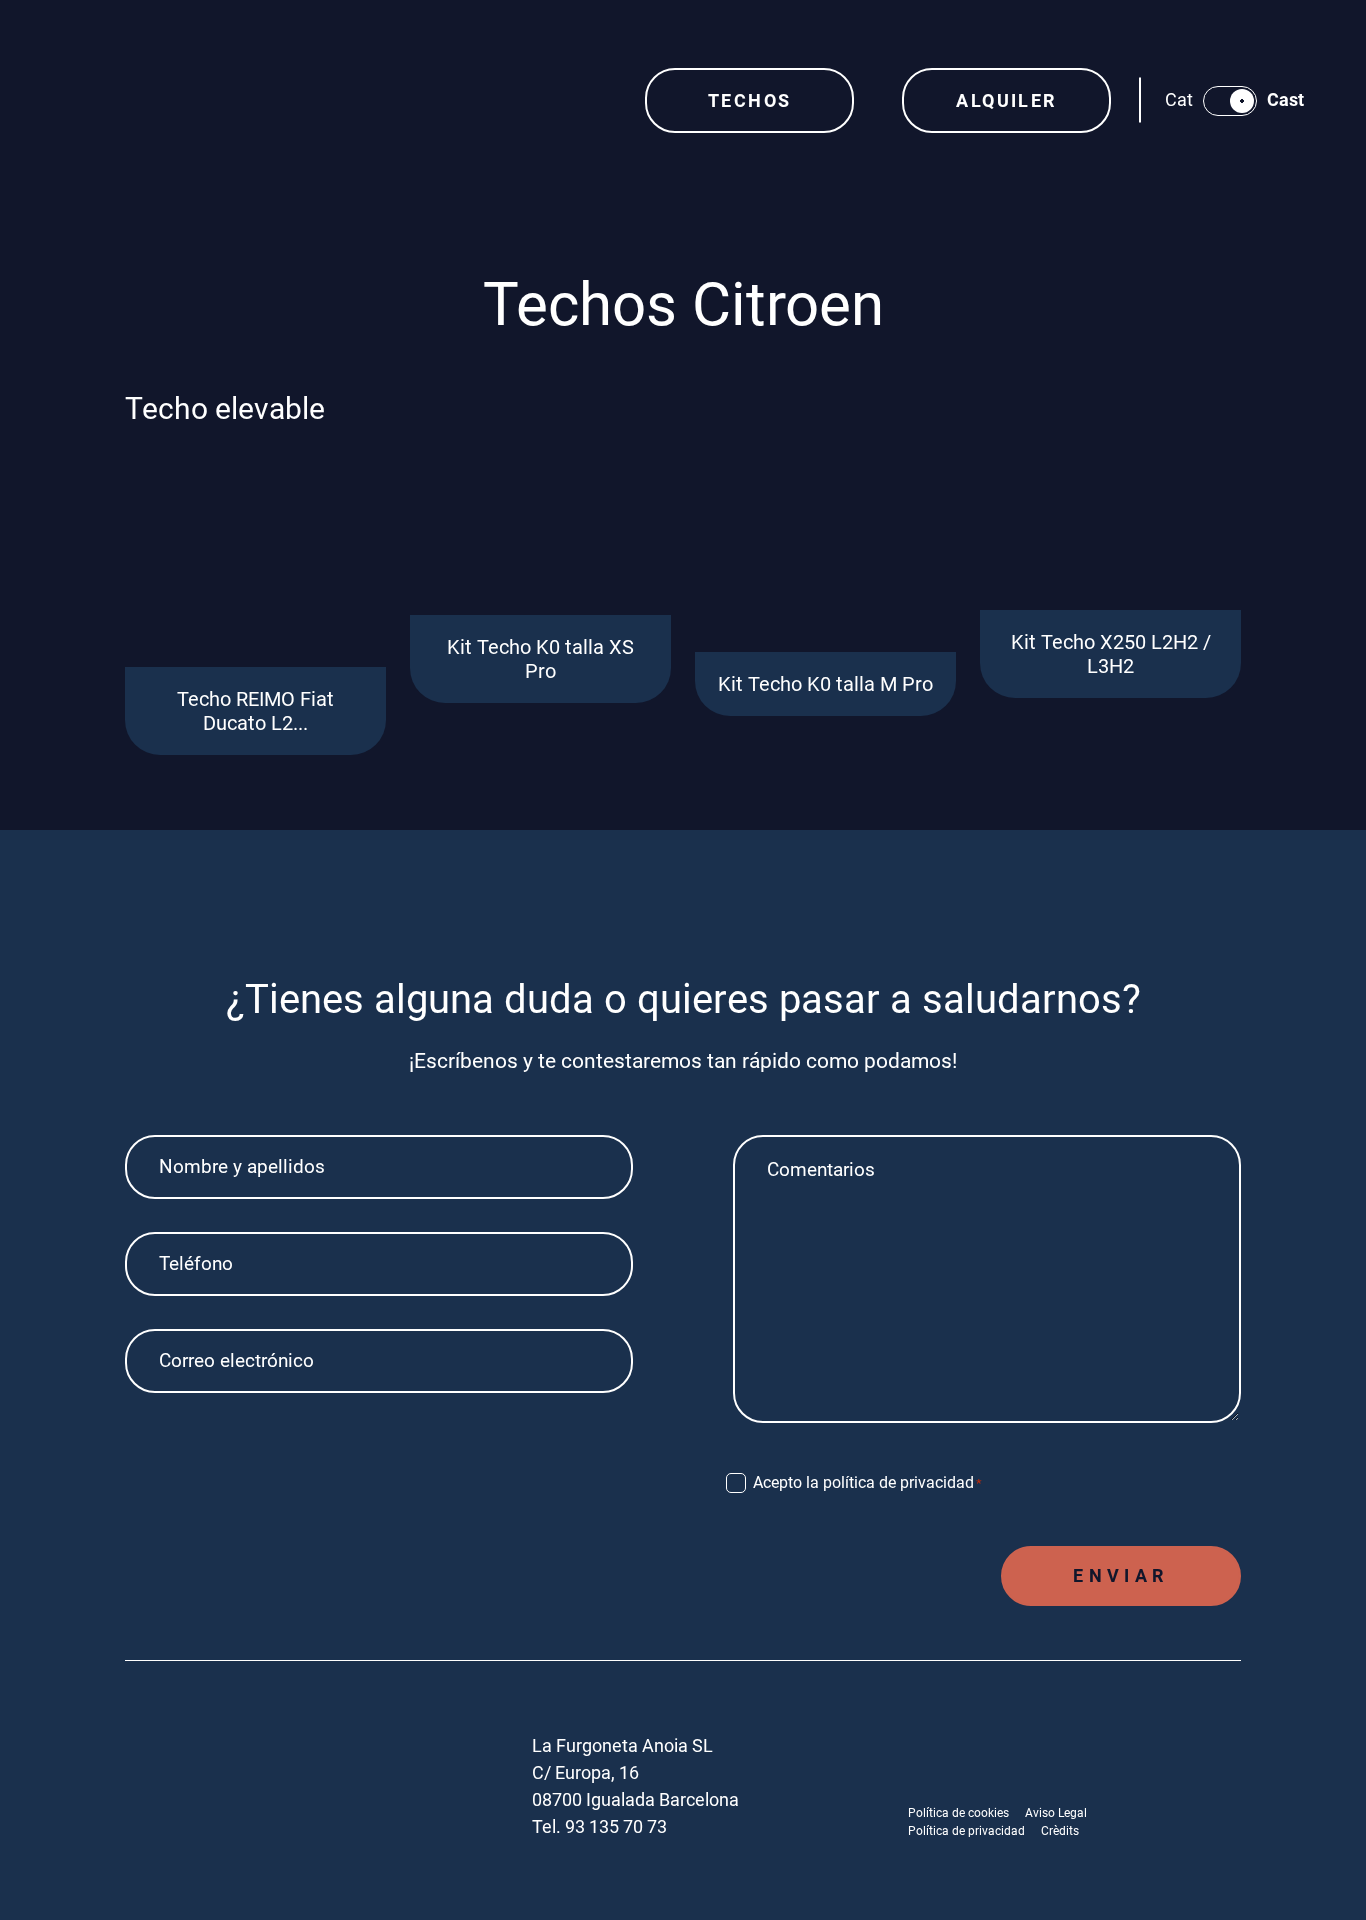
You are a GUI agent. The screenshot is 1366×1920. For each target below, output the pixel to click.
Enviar (1120, 1575)
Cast (1285, 99)
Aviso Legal (1056, 1813)
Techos (749, 100)
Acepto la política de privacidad (867, 1482)
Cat (1179, 99)
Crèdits (1060, 1831)
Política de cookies (958, 1813)
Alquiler (1006, 100)
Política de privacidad (966, 1831)
